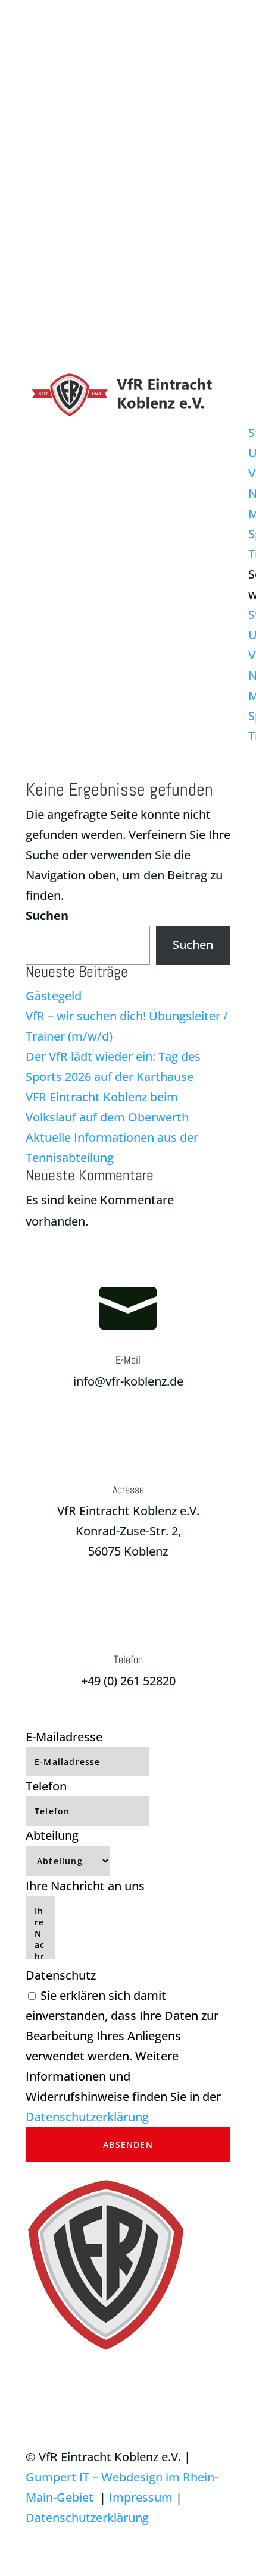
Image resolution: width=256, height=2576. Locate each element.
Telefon (46, 1786)
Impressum (141, 2497)
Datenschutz (61, 1975)
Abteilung (52, 1835)
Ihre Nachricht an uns (85, 1886)
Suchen (47, 915)
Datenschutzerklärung (87, 2117)
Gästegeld (54, 996)
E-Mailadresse (64, 1737)
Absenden (128, 2145)
